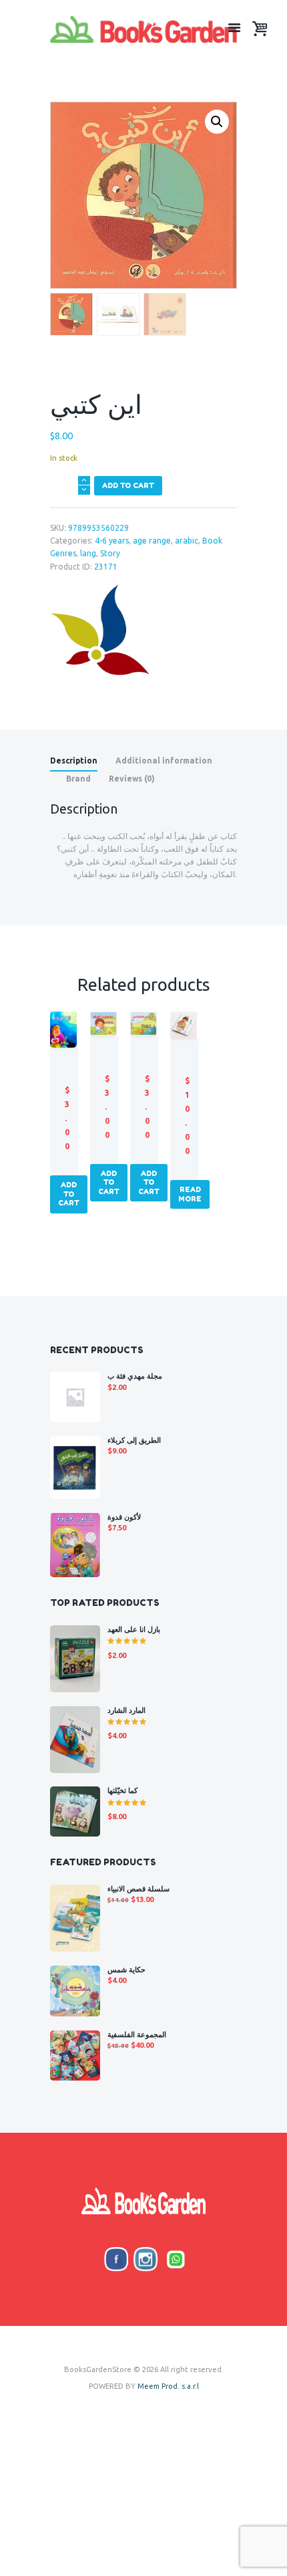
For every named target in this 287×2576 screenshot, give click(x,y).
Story (110, 553)
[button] (217, 122)
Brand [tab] (78, 779)
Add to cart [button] (69, 1194)
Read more (190, 1194)
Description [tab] (74, 760)
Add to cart (128, 485)
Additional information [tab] (164, 760)
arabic (187, 541)
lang (88, 553)
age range (152, 541)
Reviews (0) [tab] (132, 779)
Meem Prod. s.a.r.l (168, 2386)
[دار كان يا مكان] (100, 631)
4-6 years (112, 541)
